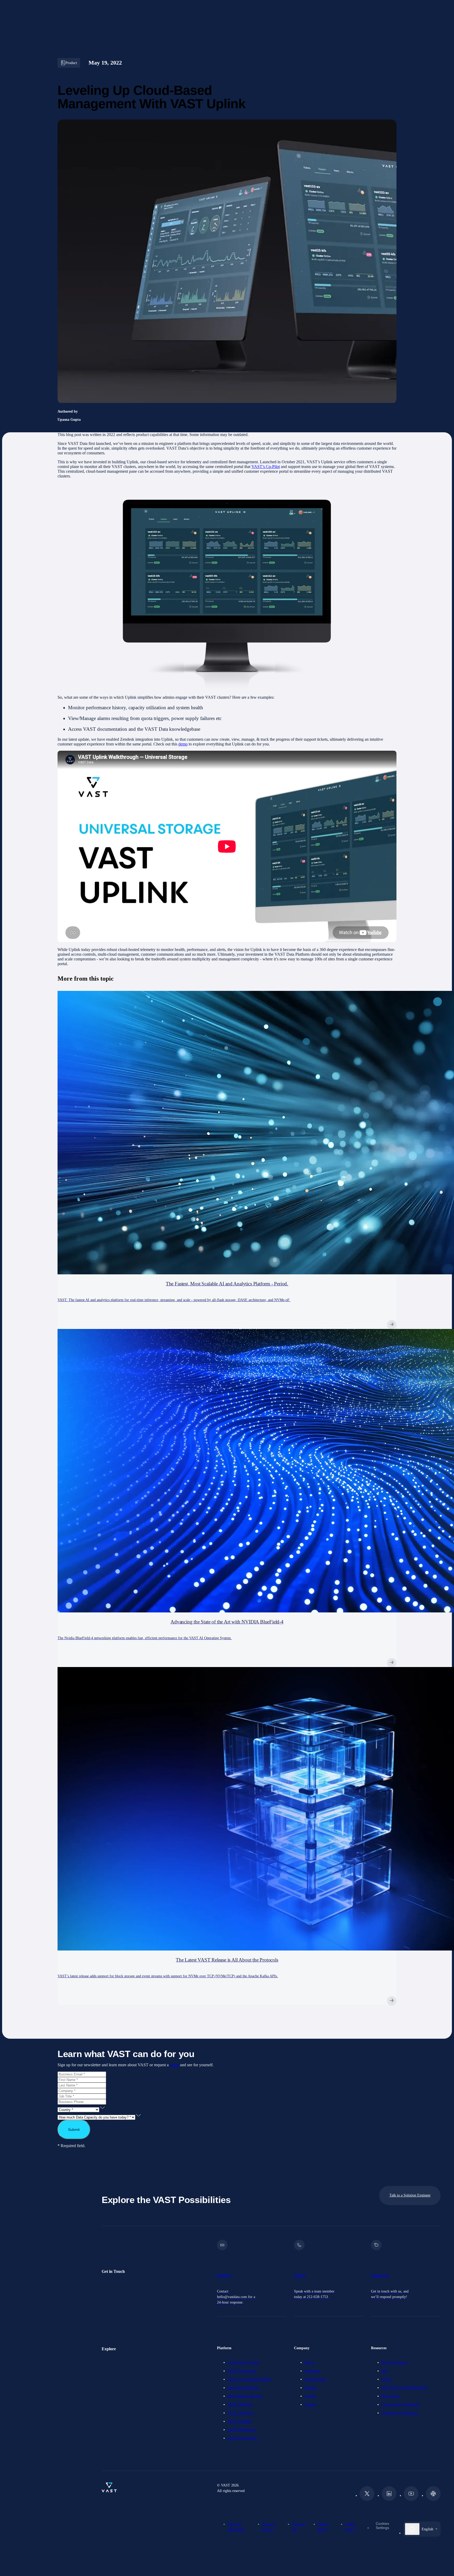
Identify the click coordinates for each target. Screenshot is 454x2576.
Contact (310, 2404)
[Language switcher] (412, 2529)
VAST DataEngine (241, 2430)
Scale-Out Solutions (242, 2438)
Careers (310, 2396)
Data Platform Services (245, 2396)
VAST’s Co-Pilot (266, 467)
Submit (74, 2130)
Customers (312, 2371)
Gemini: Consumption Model (249, 2379)
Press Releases (315, 2379)
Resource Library (394, 2362)
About (309, 2362)
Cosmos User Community (401, 2404)
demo (183, 744)
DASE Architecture (242, 2371)
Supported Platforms (243, 2388)
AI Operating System (243, 2362)
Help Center (390, 2396)
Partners (311, 2388)
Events (386, 2379)
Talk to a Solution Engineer (410, 2195)
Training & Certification (400, 2413)
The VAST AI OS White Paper (404, 2388)
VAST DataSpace (240, 2413)
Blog (385, 2371)
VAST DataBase (239, 2421)
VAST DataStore (240, 2404)
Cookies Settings (382, 2526)
